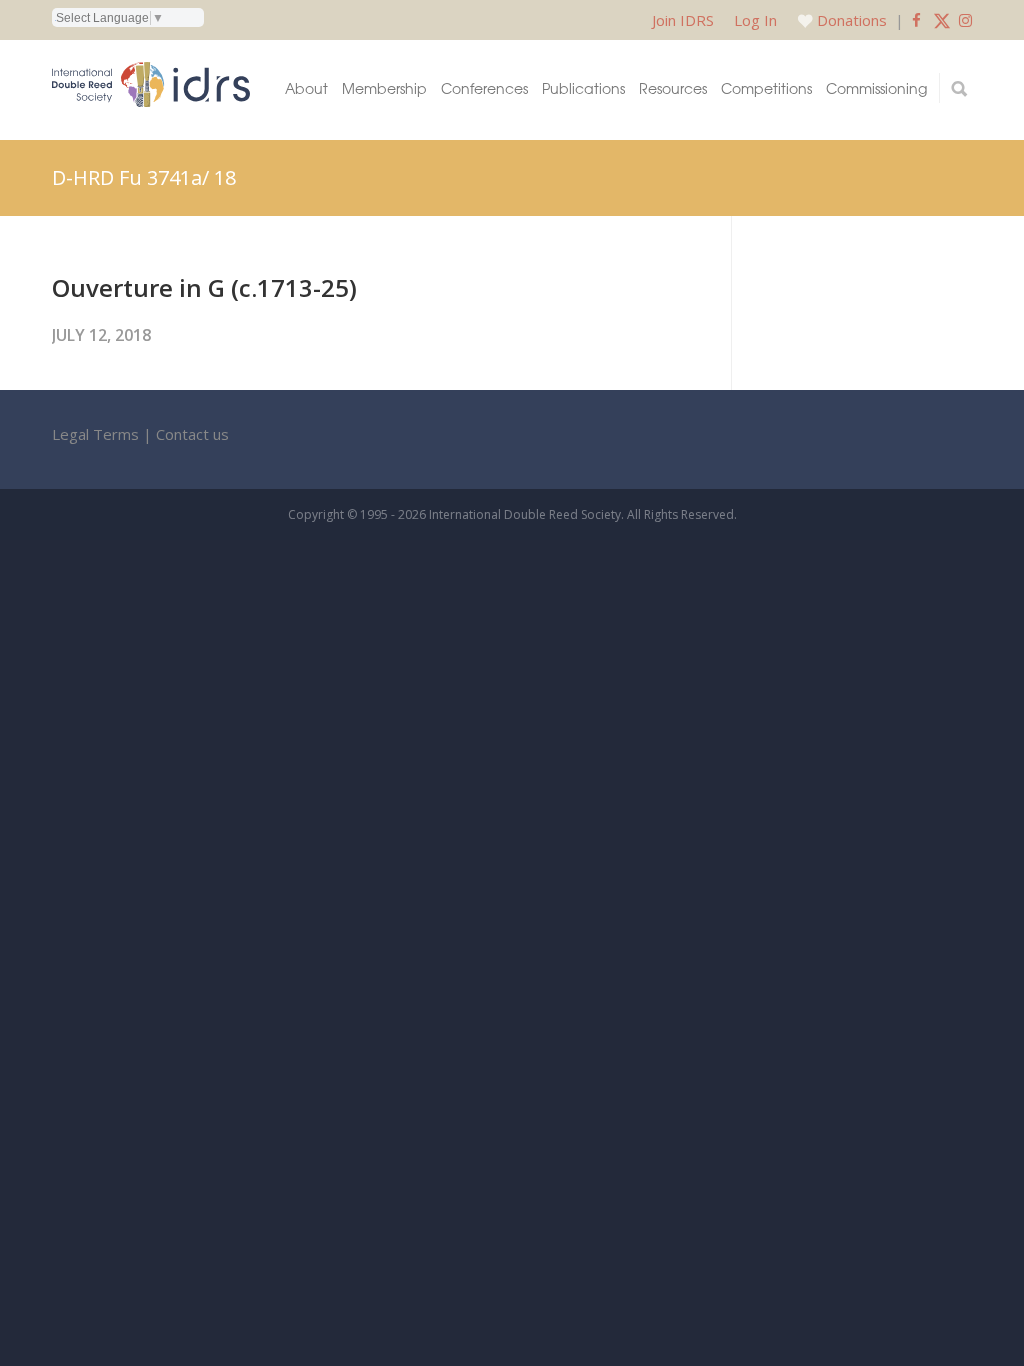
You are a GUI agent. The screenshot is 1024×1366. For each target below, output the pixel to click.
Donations (852, 20)
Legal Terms (95, 434)
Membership (384, 88)
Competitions (766, 88)
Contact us (192, 434)
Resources (673, 88)
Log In (755, 20)
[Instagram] (965, 20)
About (306, 88)
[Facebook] (916, 20)
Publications (583, 88)
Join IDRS (683, 20)
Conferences (484, 88)
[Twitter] (942, 20)
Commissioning (876, 88)
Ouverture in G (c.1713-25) (204, 287)
